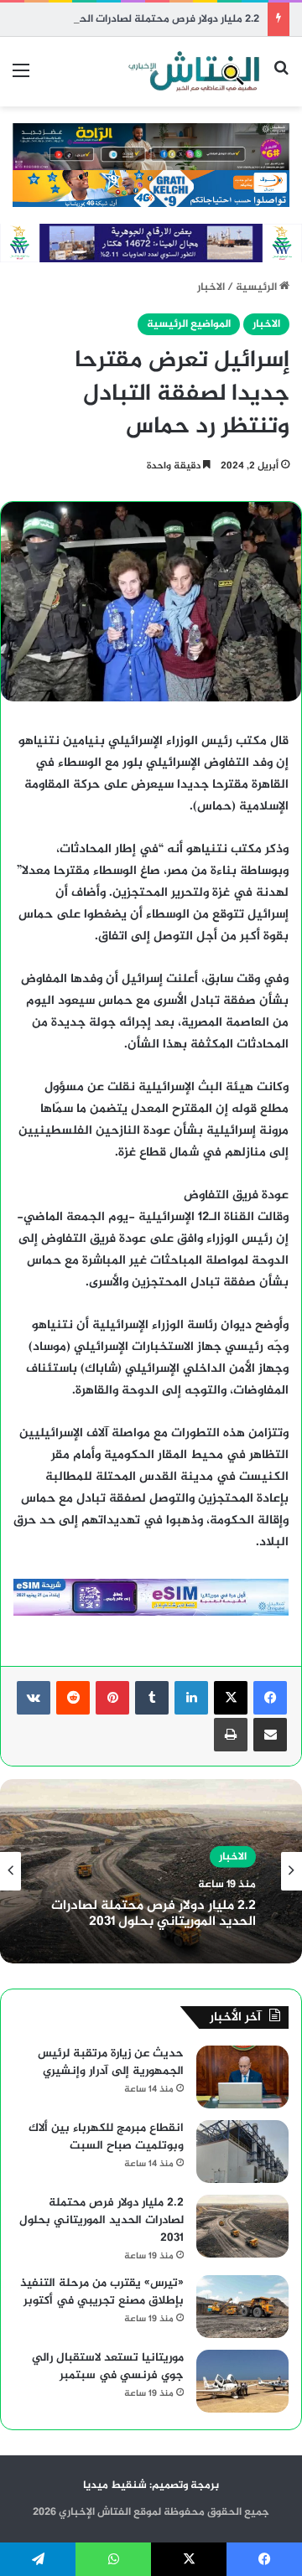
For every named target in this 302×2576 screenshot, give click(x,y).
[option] (151, 1871)
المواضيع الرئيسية (189, 324)
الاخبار (211, 287)
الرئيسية (258, 287)
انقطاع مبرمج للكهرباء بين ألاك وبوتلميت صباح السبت (106, 2137)
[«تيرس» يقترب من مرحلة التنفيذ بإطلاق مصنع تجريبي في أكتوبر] (242, 2307)
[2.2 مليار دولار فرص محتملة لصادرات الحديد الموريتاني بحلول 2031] (242, 2226)
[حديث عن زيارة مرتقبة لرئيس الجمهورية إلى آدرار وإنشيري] (242, 2077)
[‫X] (231, 1698)
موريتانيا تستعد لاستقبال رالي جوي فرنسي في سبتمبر (108, 2367)
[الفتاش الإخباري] (193, 72)
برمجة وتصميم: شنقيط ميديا (151, 2485)
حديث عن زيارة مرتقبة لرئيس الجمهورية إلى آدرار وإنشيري (111, 2062)
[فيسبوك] (270, 1698)
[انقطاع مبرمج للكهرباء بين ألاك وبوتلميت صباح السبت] (242, 2152)
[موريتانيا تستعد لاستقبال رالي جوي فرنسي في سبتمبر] (242, 2381)
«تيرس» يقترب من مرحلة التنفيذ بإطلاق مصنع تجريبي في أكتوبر (102, 2292)
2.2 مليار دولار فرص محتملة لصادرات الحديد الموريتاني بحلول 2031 (154, 1914)
